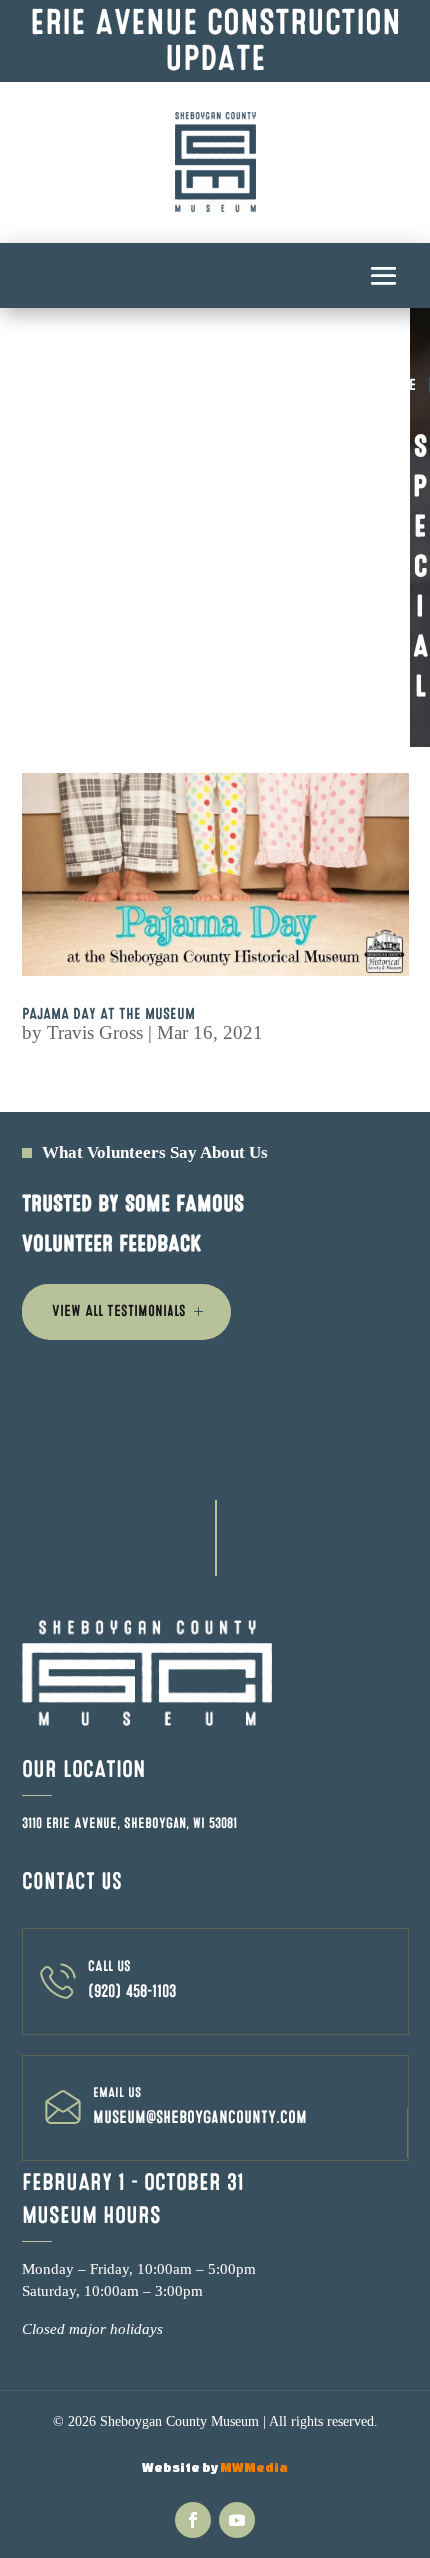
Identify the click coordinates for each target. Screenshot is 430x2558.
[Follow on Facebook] (193, 2520)
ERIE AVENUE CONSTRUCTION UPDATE (215, 40)
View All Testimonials (119, 1311)
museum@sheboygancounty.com (200, 2117)
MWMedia (254, 2467)
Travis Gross (95, 1032)
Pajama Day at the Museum (108, 1014)
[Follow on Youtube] (237, 2520)
